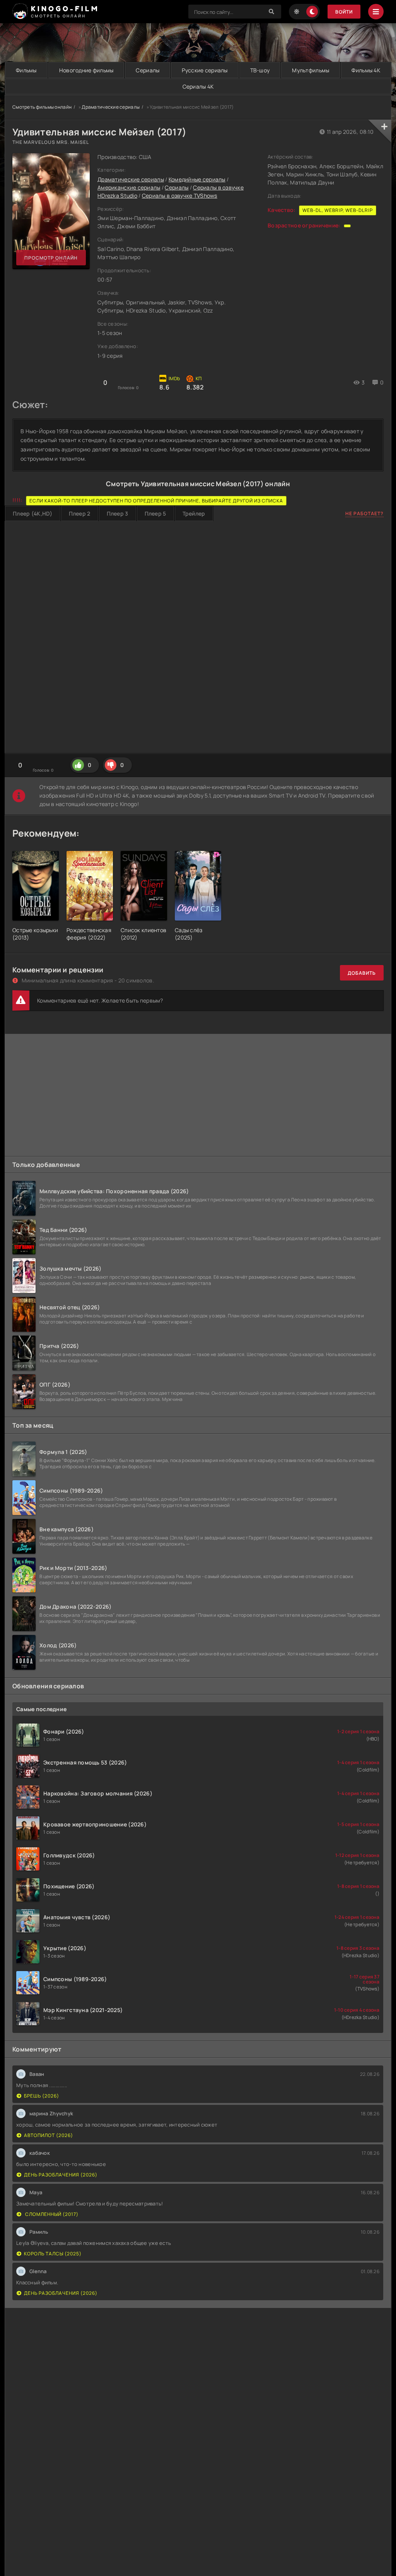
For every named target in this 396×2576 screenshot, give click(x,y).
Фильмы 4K (366, 70)
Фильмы (26, 70)
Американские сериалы (129, 187)
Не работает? (364, 513)
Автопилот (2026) (49, 2135)
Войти (344, 12)
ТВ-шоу (260, 70)
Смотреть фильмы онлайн (42, 107)
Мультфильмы (311, 70)
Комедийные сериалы (197, 179)
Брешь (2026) (42, 2096)
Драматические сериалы (111, 107)
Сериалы (148, 70)
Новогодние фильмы (86, 70)
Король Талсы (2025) (53, 2254)
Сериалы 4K (198, 86)
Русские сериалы (205, 70)
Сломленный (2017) (51, 2214)
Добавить (362, 973)
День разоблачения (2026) (61, 2175)
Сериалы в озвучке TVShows (180, 196)
